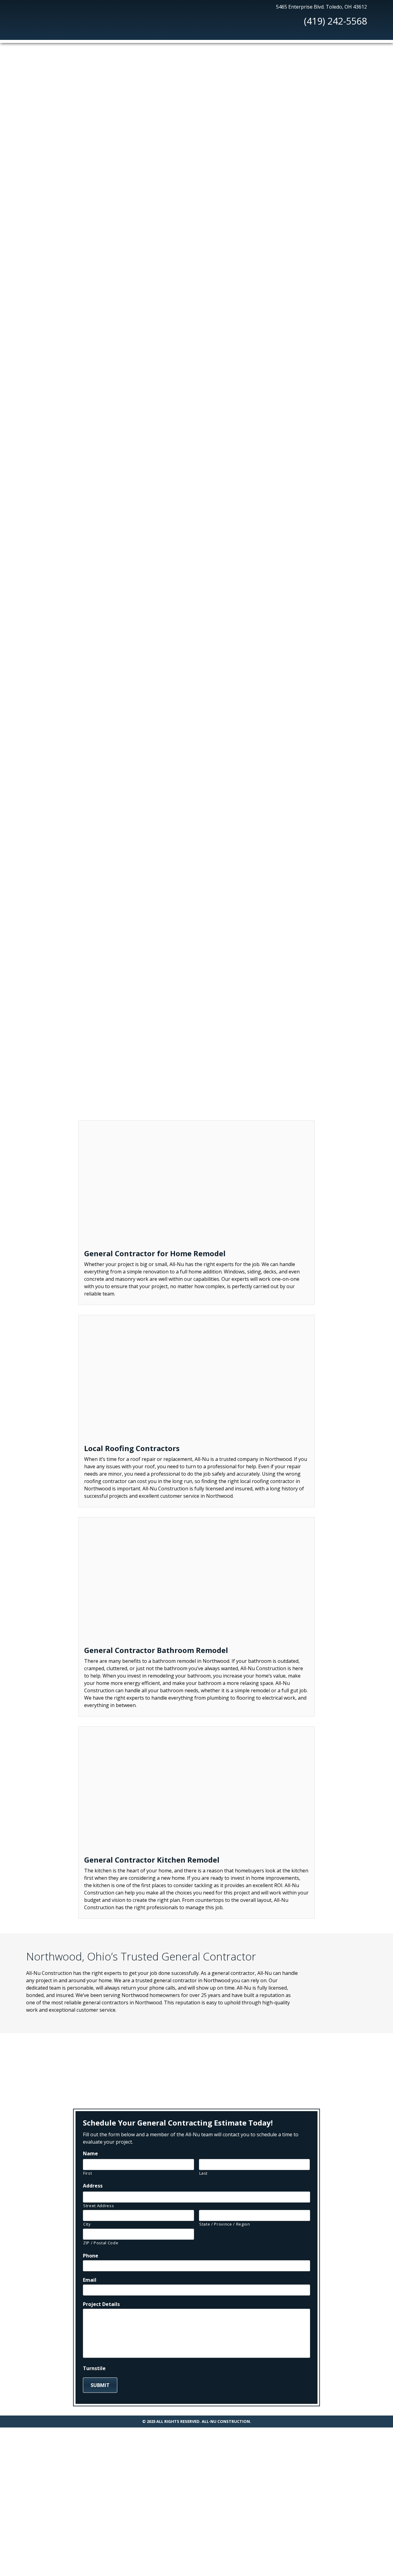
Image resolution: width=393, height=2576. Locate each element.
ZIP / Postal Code (101, 2243)
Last (204, 2173)
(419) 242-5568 (335, 21)
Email (38, 483)
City (87, 2224)
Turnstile (43, 577)
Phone (39, 459)
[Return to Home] (41, 19)
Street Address (99, 2206)
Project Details (41, 510)
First (88, 2173)
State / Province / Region (225, 2224)
